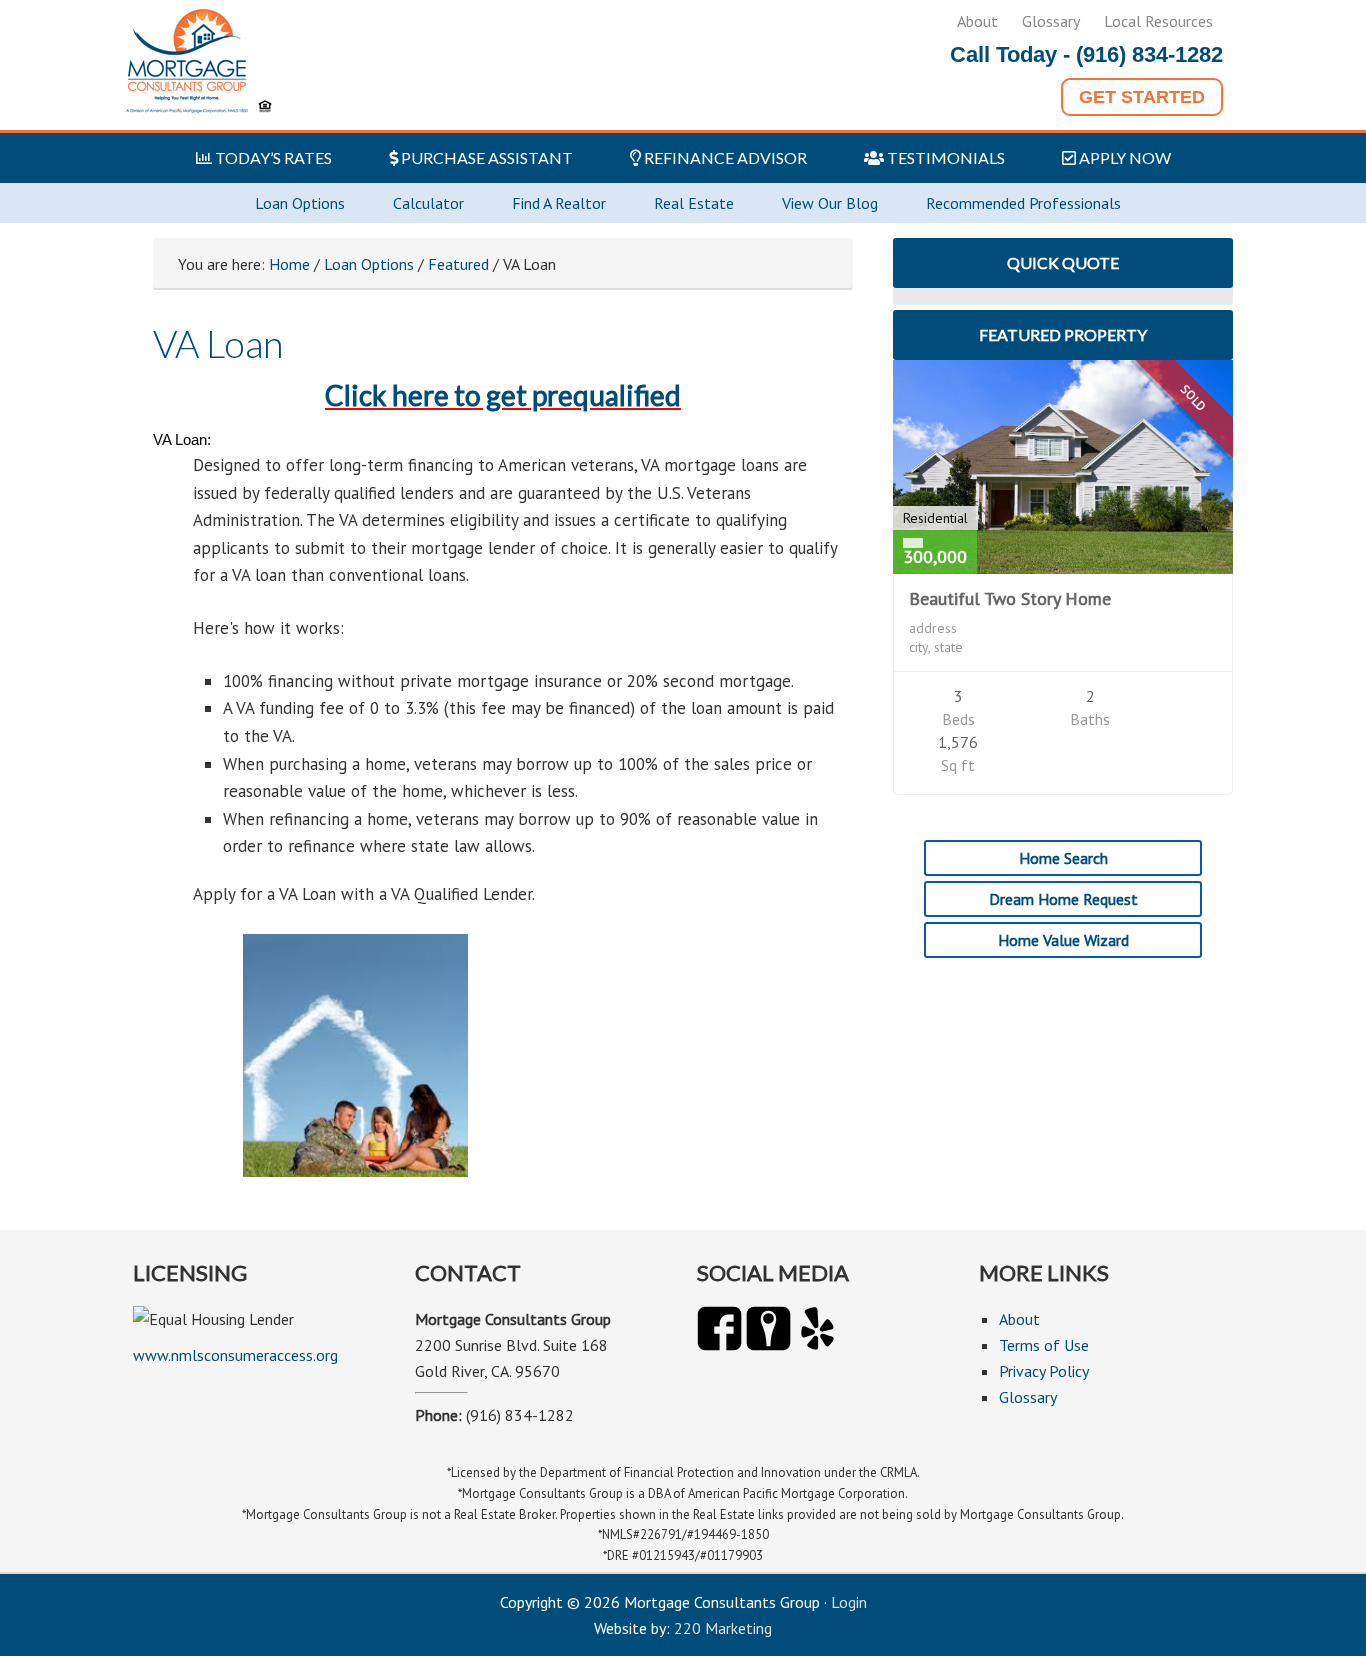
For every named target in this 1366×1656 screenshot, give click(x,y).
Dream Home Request (1063, 899)
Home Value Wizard (1063, 940)
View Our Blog (830, 203)
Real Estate (694, 203)
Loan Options (300, 203)
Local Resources (1158, 21)
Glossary (1051, 21)
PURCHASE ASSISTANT (485, 157)
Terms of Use (1044, 1345)
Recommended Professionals (1023, 203)
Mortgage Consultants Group (201, 65)
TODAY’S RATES (272, 157)
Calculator (428, 203)
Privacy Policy (1044, 1371)
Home (289, 264)
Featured (458, 264)
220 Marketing (723, 1628)
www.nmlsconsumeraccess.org (235, 1355)
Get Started (1142, 97)
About (977, 21)
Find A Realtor (559, 203)
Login (849, 1602)
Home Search (1063, 858)
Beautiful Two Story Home (1010, 598)
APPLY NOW (1123, 157)
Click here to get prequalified (503, 395)
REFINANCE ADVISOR (724, 157)
